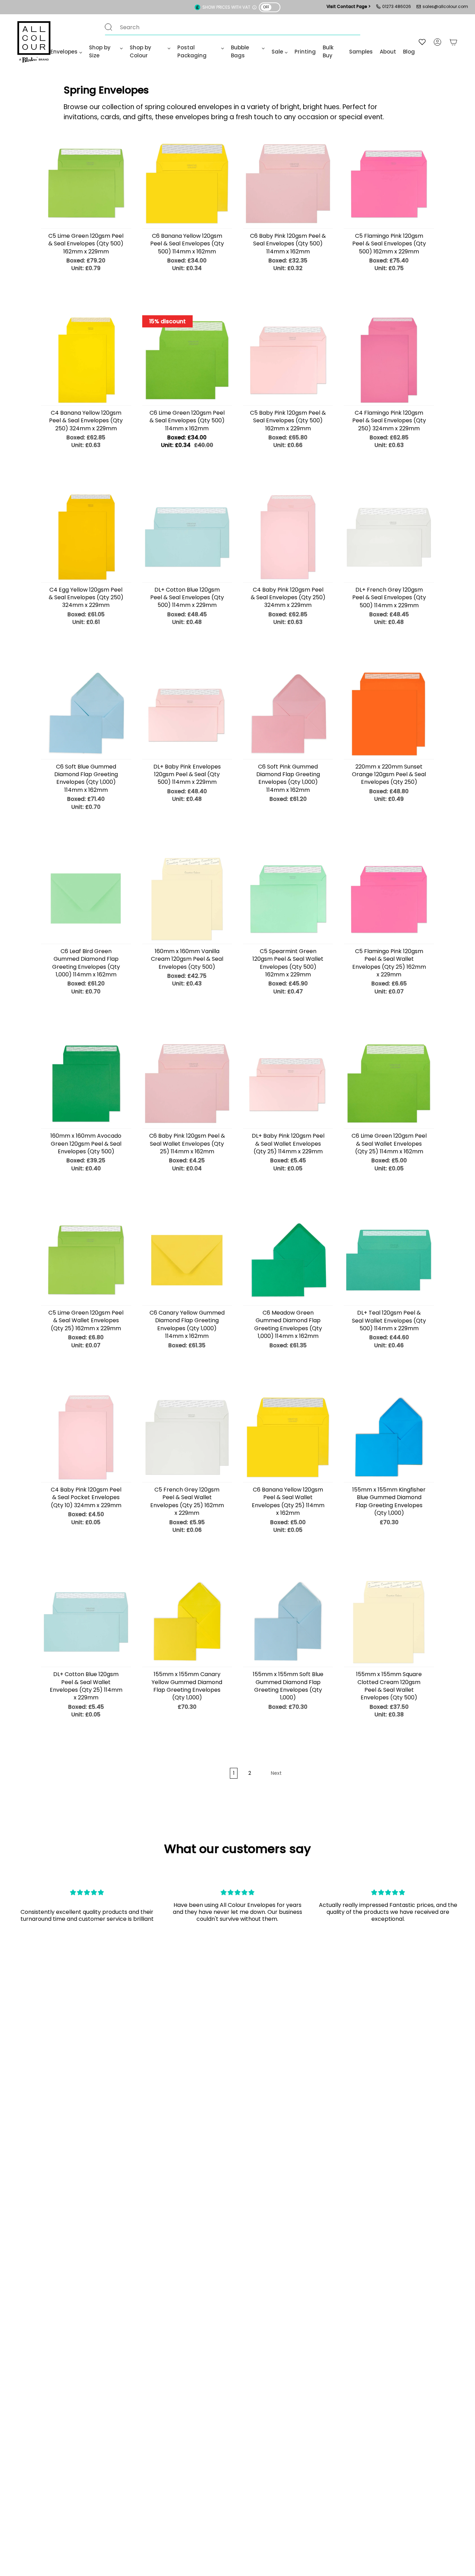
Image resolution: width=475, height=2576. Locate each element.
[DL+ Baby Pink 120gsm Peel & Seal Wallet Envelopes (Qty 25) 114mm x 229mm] (288, 1083)
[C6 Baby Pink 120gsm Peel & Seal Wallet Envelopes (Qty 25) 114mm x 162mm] (187, 1083)
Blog (409, 52)
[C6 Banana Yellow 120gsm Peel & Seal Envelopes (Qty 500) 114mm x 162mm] (187, 184)
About (388, 52)
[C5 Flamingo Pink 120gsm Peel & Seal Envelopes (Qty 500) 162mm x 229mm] (389, 184)
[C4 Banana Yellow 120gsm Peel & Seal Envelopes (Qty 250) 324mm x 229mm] (86, 360)
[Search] (108, 27)
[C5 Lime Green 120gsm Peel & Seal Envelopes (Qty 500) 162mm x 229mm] (86, 184)
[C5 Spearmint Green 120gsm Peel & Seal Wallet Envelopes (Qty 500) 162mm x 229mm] (288, 899)
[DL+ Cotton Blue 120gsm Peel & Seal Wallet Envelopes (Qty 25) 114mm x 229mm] (86, 1622)
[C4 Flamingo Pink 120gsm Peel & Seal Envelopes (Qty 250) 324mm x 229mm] (389, 360)
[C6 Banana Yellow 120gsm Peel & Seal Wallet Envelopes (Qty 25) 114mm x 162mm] (288, 1437)
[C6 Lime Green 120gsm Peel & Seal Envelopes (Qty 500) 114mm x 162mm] (187, 360)
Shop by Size (100, 51)
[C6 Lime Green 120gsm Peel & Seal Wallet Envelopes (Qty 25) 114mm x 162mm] (389, 1083)
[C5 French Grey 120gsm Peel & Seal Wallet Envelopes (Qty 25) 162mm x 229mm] (187, 1437)
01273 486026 (397, 6)
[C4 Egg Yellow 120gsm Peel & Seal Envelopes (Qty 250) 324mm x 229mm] (86, 537)
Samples (361, 52)
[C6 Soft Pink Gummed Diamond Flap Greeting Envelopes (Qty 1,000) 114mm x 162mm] (288, 714)
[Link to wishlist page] (422, 42)
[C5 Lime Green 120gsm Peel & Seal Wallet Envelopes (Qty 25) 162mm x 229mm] (86, 1260)
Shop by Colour (140, 51)
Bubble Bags (240, 51)
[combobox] (226, 27)
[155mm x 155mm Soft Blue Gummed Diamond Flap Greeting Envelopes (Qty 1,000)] (288, 1622)
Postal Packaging (192, 51)
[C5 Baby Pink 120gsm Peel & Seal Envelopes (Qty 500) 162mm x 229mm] (288, 360)
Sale (277, 52)
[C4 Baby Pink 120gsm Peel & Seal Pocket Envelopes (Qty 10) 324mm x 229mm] (86, 1437)
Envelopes (64, 52)
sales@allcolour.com (445, 6)
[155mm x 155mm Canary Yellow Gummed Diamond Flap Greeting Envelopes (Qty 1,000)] (187, 1622)
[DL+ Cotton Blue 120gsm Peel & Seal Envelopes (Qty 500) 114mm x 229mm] (187, 537)
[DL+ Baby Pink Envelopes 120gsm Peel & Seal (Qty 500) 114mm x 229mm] (187, 714)
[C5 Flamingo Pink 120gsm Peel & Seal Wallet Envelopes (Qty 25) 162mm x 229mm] (389, 899)
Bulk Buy (328, 51)
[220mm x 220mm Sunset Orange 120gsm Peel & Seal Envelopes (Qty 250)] (389, 714)
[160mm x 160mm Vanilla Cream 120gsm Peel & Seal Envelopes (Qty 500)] (187, 899)
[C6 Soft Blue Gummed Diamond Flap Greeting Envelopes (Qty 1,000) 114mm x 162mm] (86, 714)
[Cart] (453, 42)
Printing (305, 52)
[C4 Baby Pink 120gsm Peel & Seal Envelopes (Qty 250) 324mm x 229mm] (288, 537)
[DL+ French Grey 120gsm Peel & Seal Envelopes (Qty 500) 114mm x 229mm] (389, 537)
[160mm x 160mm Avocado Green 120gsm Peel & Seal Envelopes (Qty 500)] (86, 1083)
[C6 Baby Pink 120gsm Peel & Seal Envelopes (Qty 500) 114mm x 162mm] (288, 184)
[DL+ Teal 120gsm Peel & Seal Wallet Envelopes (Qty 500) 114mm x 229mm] (389, 1260)
